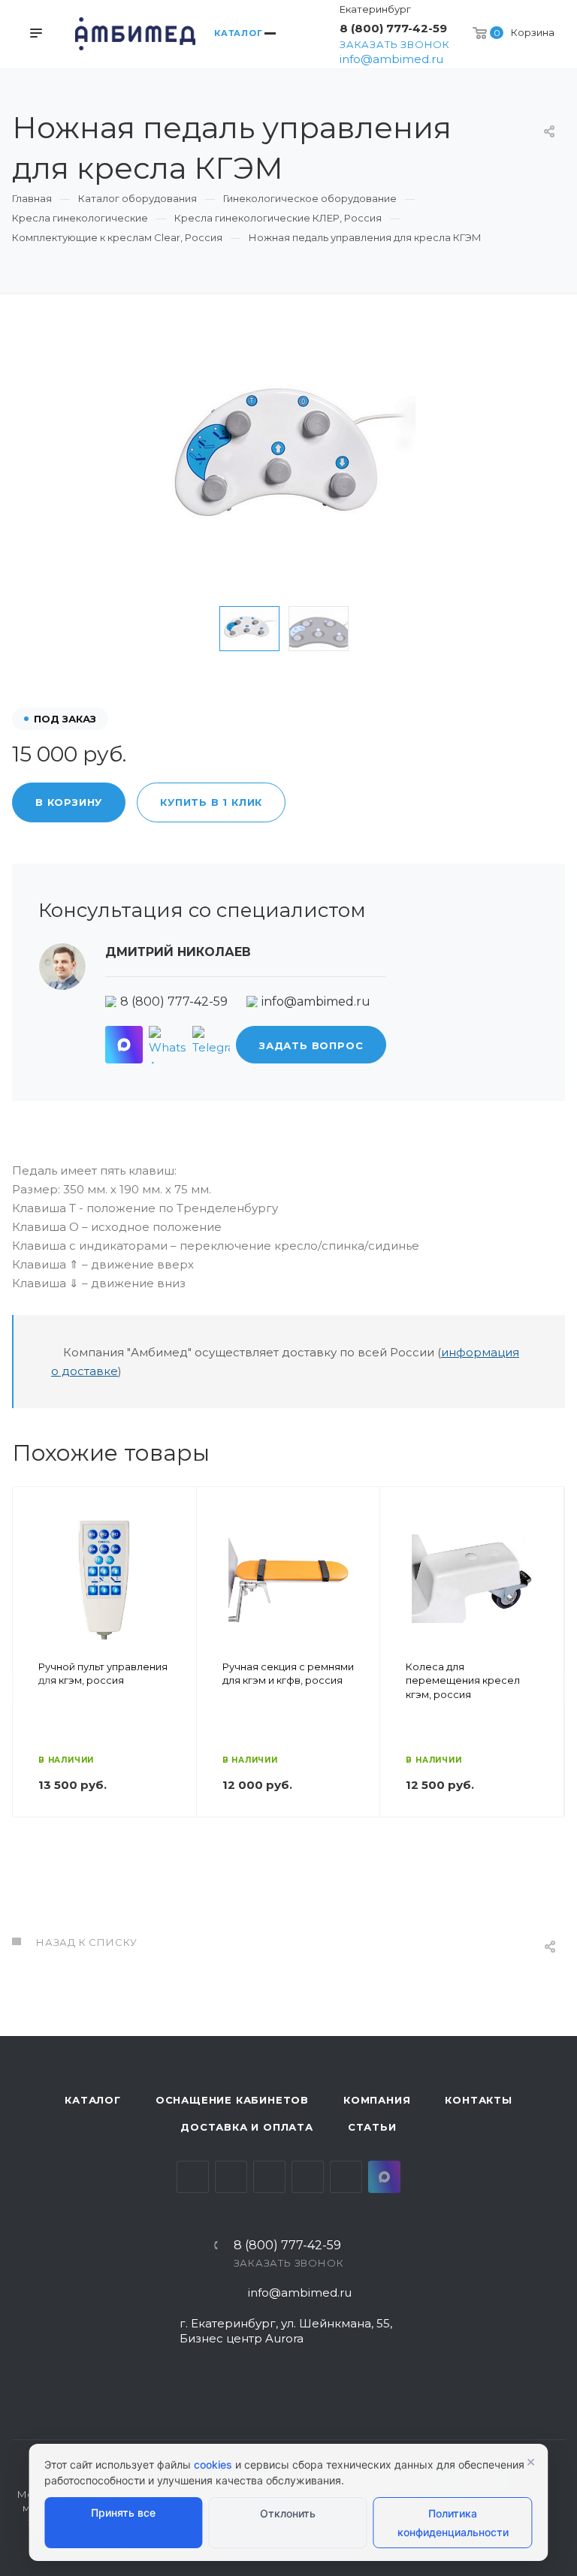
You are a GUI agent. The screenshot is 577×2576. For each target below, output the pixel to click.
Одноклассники (308, 2177)
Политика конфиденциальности (453, 2523)
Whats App (346, 2177)
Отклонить (288, 2513)
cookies (213, 2464)
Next (381, 629)
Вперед (546, 1688)
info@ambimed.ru (391, 59)
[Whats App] (168, 1045)
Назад (31, 1688)
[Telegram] (211, 1045)
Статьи (372, 2127)
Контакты (478, 2100)
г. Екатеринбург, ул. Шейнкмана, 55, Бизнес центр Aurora (286, 2331)
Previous (196, 629)
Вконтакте (193, 2177)
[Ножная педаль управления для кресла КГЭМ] (288, 463)
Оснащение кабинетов (232, 2100)
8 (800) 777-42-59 (393, 28)
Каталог (93, 2100)
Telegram (231, 2177)
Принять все (123, 2513)
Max (384, 2177)
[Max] (124, 1045)
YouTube (269, 2177)
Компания (377, 2100)
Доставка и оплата (247, 2127)
